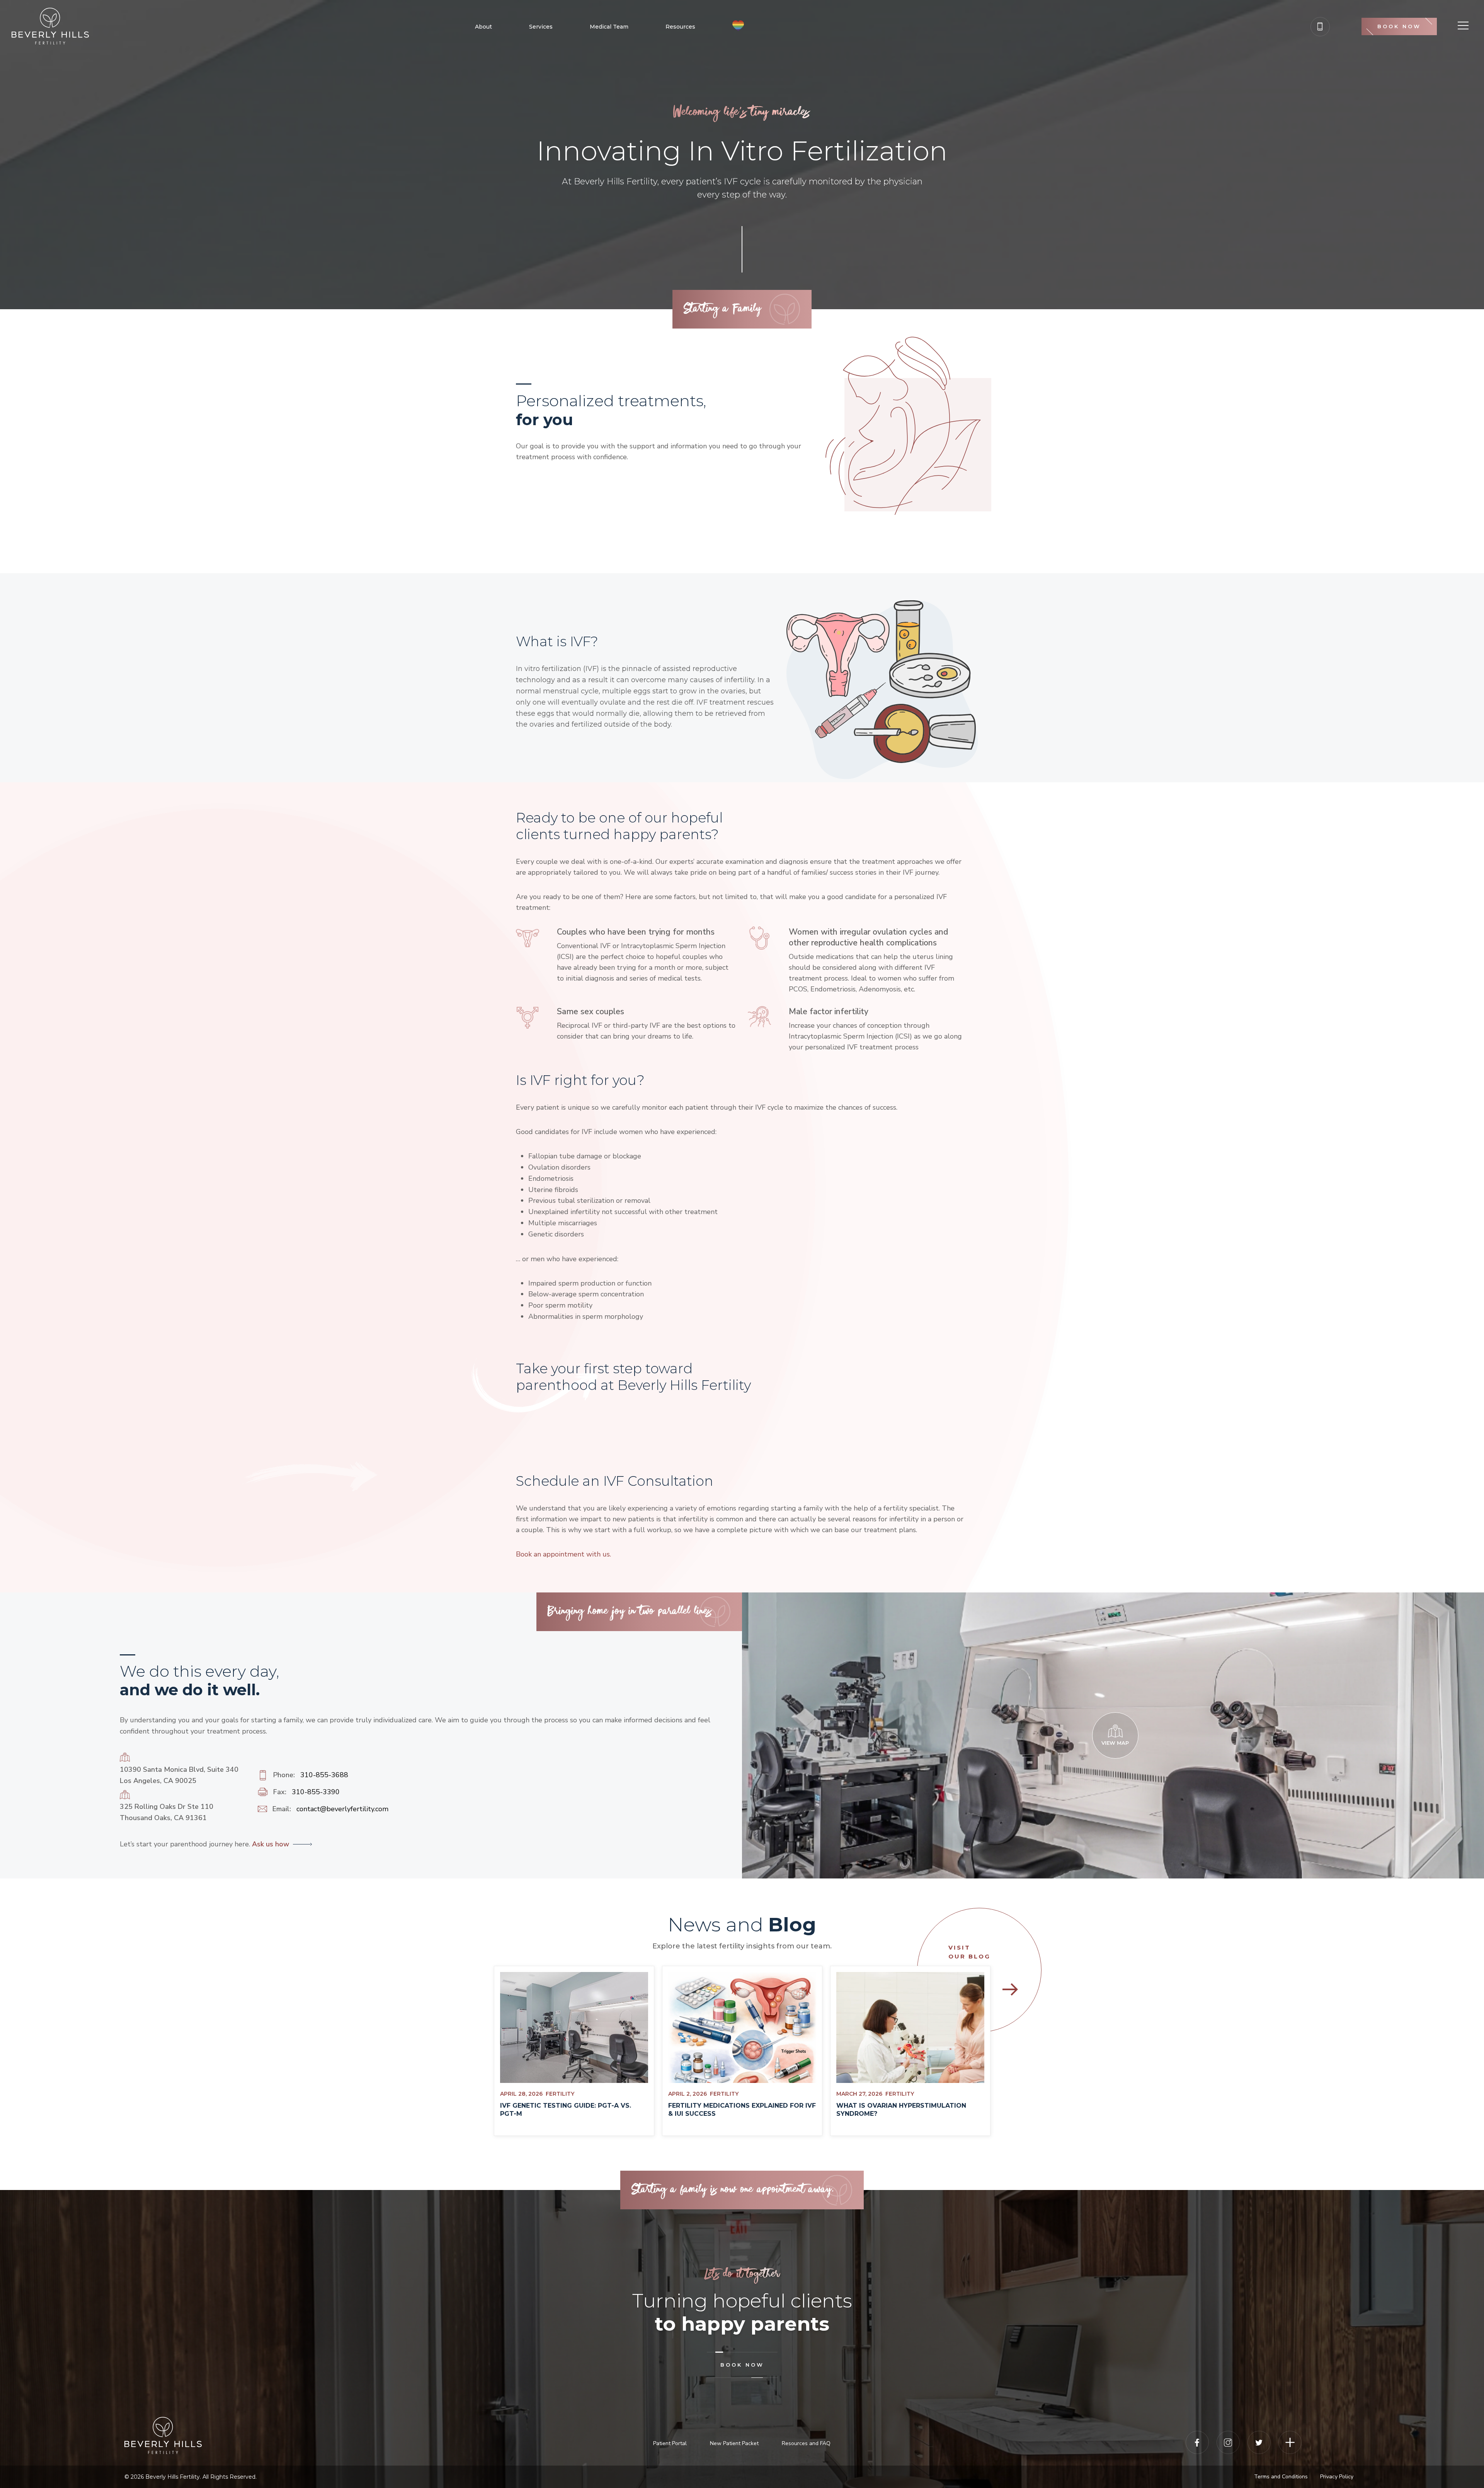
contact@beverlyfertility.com (342, 1809)
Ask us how (270, 1844)
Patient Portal (670, 2443)
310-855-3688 (324, 1775)
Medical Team (609, 27)
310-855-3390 (316, 1792)
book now (742, 2365)
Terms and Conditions (1281, 2477)
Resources (680, 27)
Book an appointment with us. (563, 1554)
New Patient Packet (734, 2443)
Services (541, 27)
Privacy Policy (1337, 2477)
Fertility (560, 2094)
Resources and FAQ (806, 2443)
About (483, 27)
